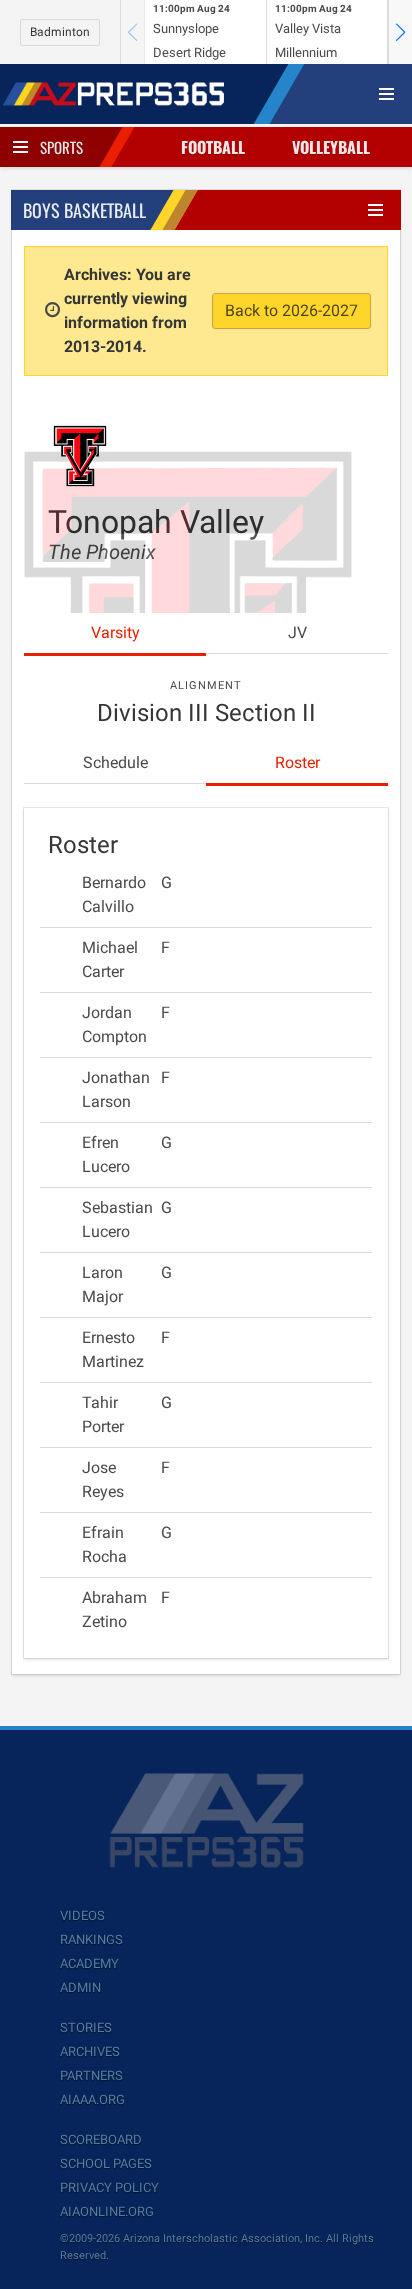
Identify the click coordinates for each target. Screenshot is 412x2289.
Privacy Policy (109, 2187)
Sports (61, 147)
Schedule (115, 762)
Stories (86, 2027)
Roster (297, 762)
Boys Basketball (84, 210)
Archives (90, 2051)
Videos (82, 1915)
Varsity (115, 632)
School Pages (106, 2163)
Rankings (91, 1939)
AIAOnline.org (107, 2211)
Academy (89, 1963)
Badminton (60, 32)
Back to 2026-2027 (291, 310)
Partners (91, 2075)
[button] (400, 32)
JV (297, 632)
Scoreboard (101, 2139)
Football (213, 147)
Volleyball (331, 147)
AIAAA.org (92, 2099)
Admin (80, 1987)
